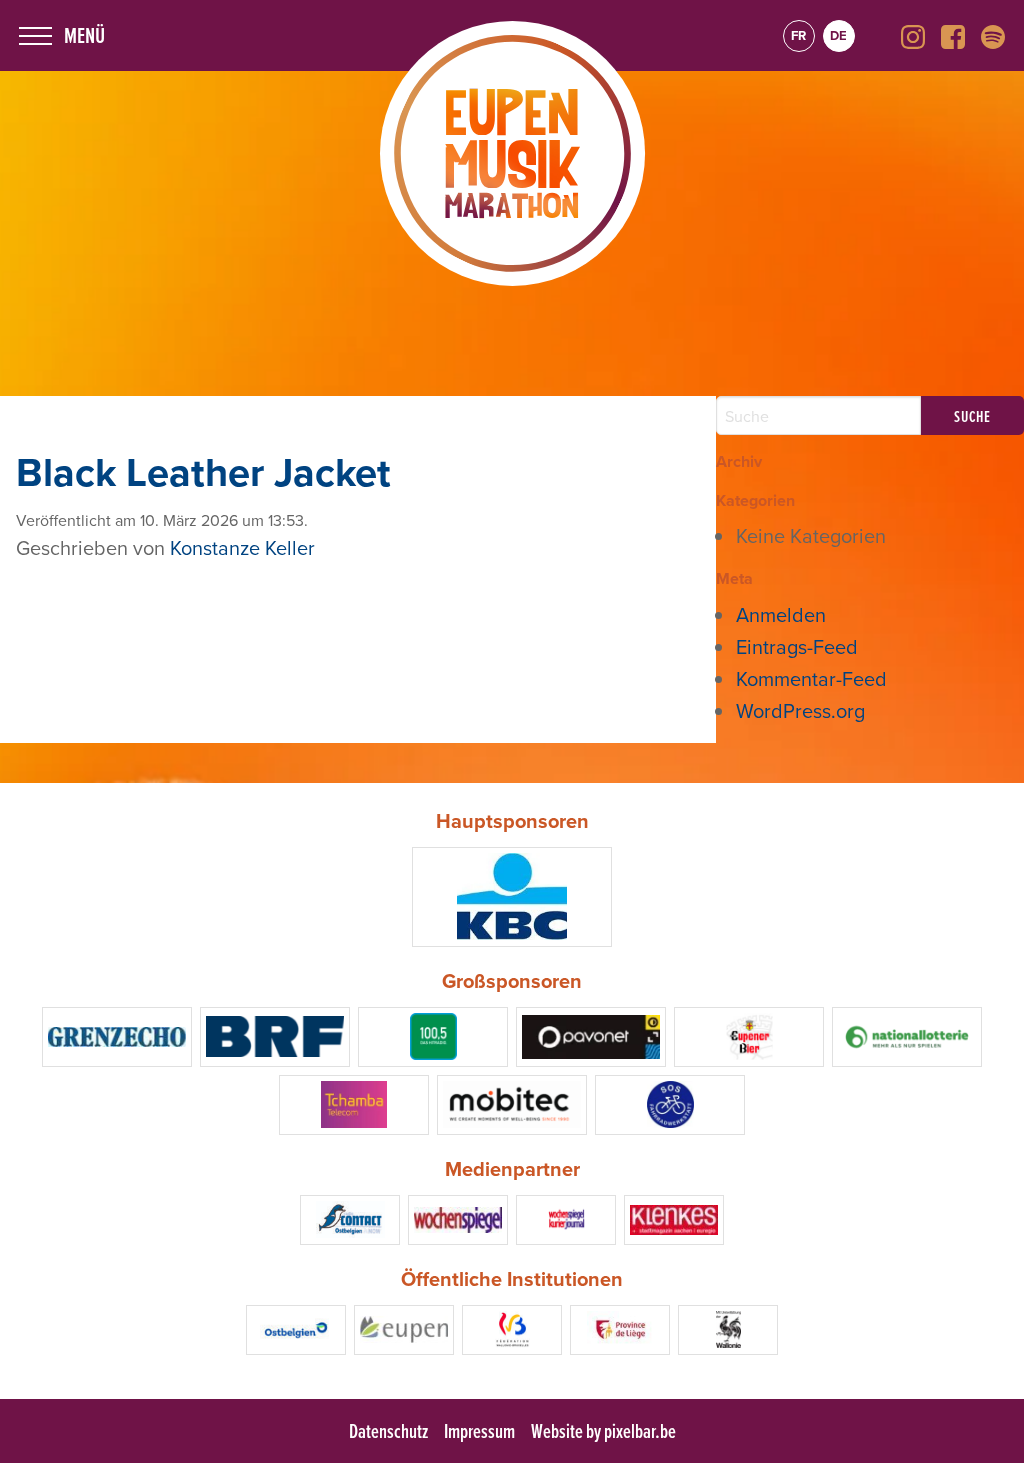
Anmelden (781, 614)
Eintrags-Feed (797, 646)
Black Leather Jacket (203, 472)
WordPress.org (800, 710)
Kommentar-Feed (811, 678)
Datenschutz (388, 1431)
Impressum (479, 1431)
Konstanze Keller (242, 547)
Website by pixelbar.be (603, 1431)
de (838, 35)
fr (798, 35)
